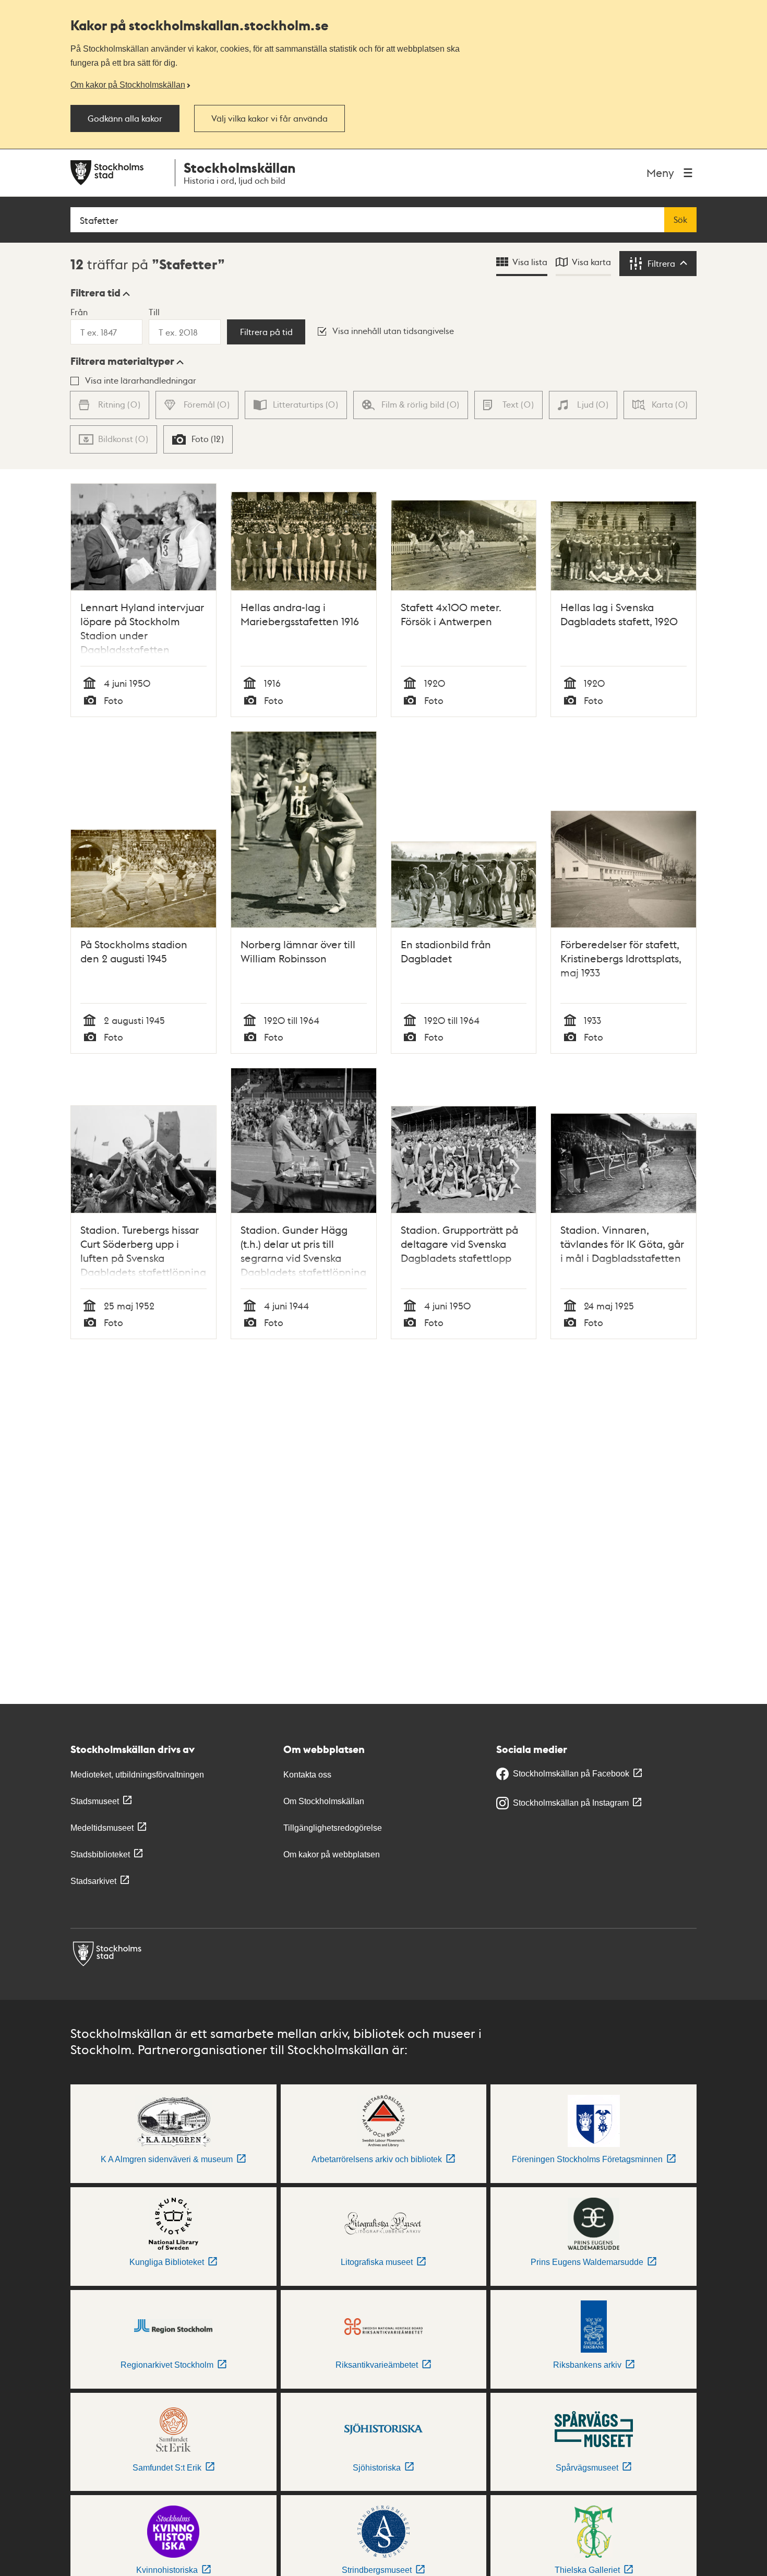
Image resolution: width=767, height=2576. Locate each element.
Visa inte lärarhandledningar (141, 380)
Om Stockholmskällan (324, 1801)
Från (79, 312)
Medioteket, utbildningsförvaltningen (137, 1775)
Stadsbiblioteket (100, 1855)
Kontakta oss (307, 1775)
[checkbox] (198, 439)
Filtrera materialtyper (122, 361)
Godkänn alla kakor (125, 118)
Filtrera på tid (266, 332)
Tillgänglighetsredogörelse (333, 1828)
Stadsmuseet (95, 1801)
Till (154, 312)
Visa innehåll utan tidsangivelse (393, 331)
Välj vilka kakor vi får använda (269, 118)
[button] (100, 293)
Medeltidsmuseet (102, 1828)
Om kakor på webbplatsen (332, 1855)
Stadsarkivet (93, 1881)
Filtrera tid (95, 293)
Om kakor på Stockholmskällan (128, 85)
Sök (680, 220)
